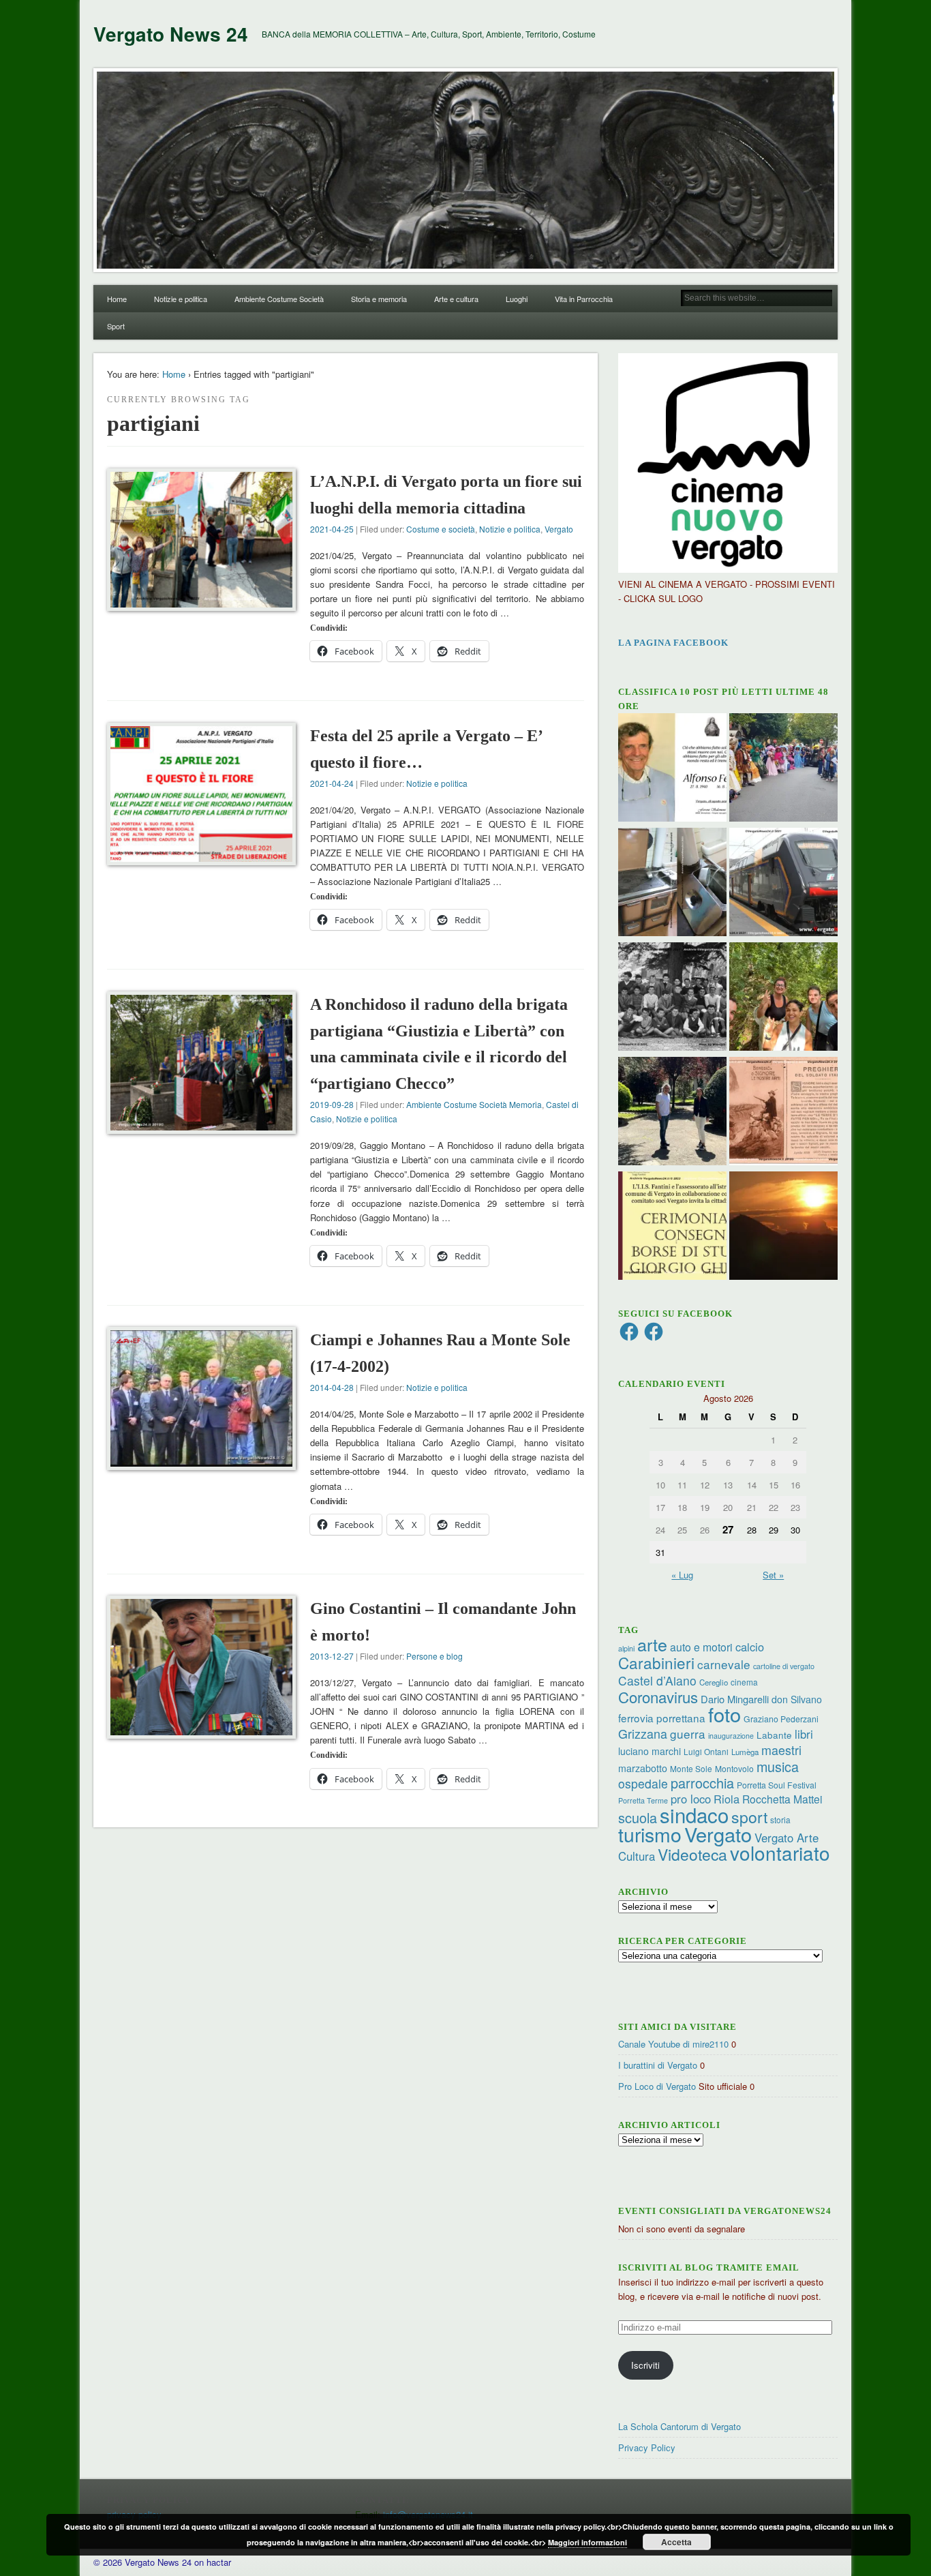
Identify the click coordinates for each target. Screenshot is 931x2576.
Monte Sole (691, 1768)
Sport (116, 326)
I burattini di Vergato (658, 2065)
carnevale (724, 1664)
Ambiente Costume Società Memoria (474, 1104)
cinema (744, 1682)
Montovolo (734, 1768)
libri (804, 1734)
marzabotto (643, 1768)
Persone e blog (434, 1656)
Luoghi (517, 299)
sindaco (694, 1814)
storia (780, 1819)
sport (749, 1817)
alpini (626, 1648)
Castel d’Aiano (657, 1680)
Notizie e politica (181, 299)
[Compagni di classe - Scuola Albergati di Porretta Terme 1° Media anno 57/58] (672, 998)
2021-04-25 (332, 529)
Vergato (559, 529)
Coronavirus (658, 1696)
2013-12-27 (332, 1656)
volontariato (780, 1853)
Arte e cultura (456, 299)
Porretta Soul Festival (777, 1785)
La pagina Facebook (673, 643)
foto (724, 1714)
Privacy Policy (647, 2447)
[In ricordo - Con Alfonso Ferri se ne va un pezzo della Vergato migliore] (672, 769)
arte (652, 1644)
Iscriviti (645, 2365)
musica (778, 1766)
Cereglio (714, 1682)
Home (117, 299)
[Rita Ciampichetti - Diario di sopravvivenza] (783, 1227)
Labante (774, 1735)
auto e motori (701, 1647)
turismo (650, 1834)
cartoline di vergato (784, 1666)
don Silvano (797, 1699)
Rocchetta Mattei (782, 1799)
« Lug (682, 1575)
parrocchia (702, 1783)
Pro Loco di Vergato (657, 2086)
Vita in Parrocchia (584, 299)
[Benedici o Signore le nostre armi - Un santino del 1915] (783, 1113)
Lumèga (745, 1752)
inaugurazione (731, 1736)
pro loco (691, 1799)
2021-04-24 (332, 783)
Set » (773, 1575)
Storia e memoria (379, 299)
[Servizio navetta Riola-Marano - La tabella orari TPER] (783, 884)
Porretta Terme (643, 1800)
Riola (727, 1799)
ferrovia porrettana (662, 1718)
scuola (638, 1817)
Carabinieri (656, 1662)
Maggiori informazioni (587, 2542)
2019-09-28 (332, 1104)
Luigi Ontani (706, 1751)
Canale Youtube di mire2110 (673, 2044)
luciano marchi (650, 1751)
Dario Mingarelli (735, 1699)
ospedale (643, 1783)
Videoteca (692, 1854)
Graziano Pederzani (781, 1719)
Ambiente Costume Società (279, 299)
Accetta (676, 2542)
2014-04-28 (332, 1387)
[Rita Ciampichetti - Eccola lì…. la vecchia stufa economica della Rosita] (672, 884)
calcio (750, 1647)
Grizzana (643, 1733)
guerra (688, 1734)
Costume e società (441, 529)
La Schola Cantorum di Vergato (680, 2426)
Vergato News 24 (171, 34)
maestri (781, 1750)
